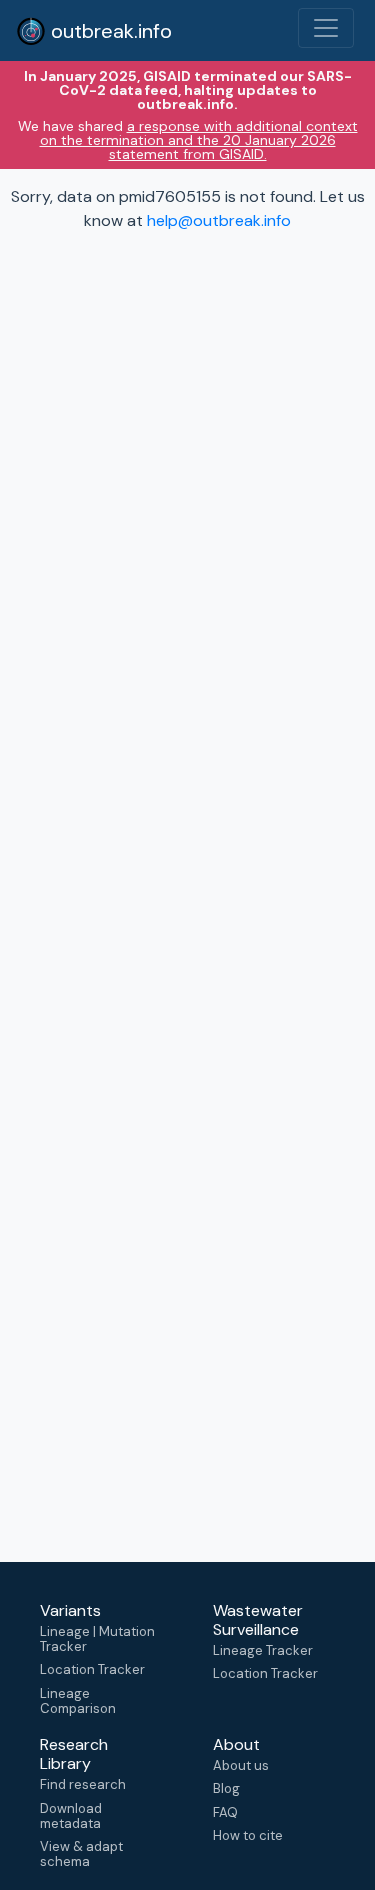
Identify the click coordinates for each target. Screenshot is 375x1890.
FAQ (225, 1812)
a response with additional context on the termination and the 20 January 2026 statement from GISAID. (199, 140)
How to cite (248, 1835)
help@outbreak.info (219, 220)
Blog (226, 1788)
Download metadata (71, 1816)
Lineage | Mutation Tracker (97, 1639)
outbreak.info (109, 31)
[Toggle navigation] (326, 28)
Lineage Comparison (78, 1701)
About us (241, 1765)
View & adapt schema (81, 1854)
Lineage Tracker (263, 1650)
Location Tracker (92, 1669)
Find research (83, 1784)
